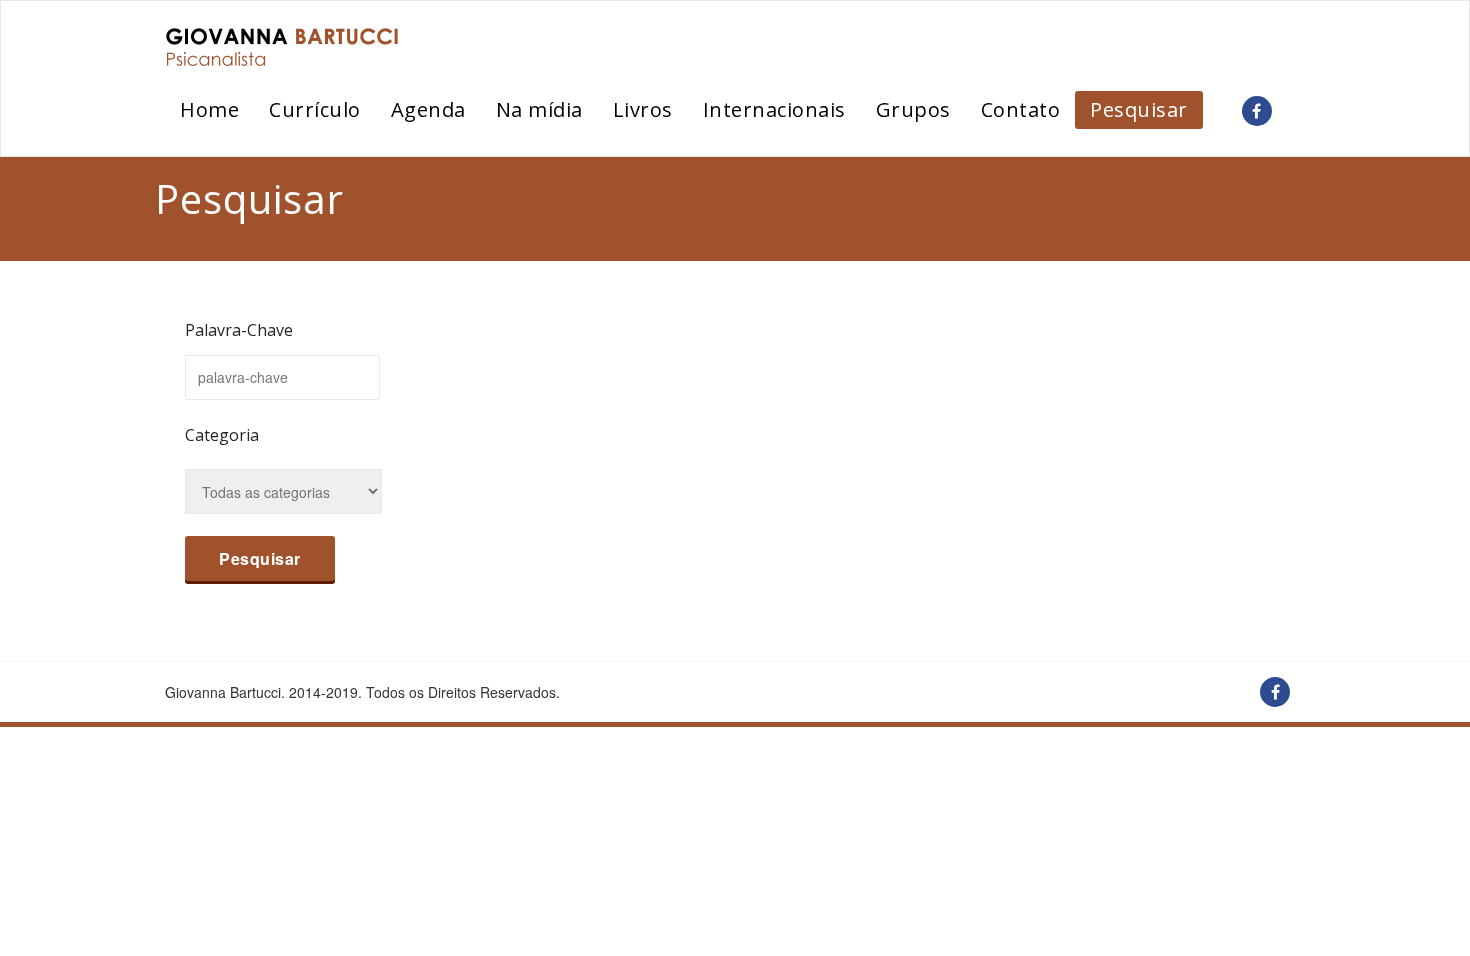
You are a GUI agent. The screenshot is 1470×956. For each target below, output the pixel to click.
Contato (1021, 109)
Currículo (315, 109)
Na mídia (539, 109)
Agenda (428, 109)
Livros (643, 109)
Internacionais (774, 109)
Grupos (913, 109)
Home (209, 109)
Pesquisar (1139, 109)
